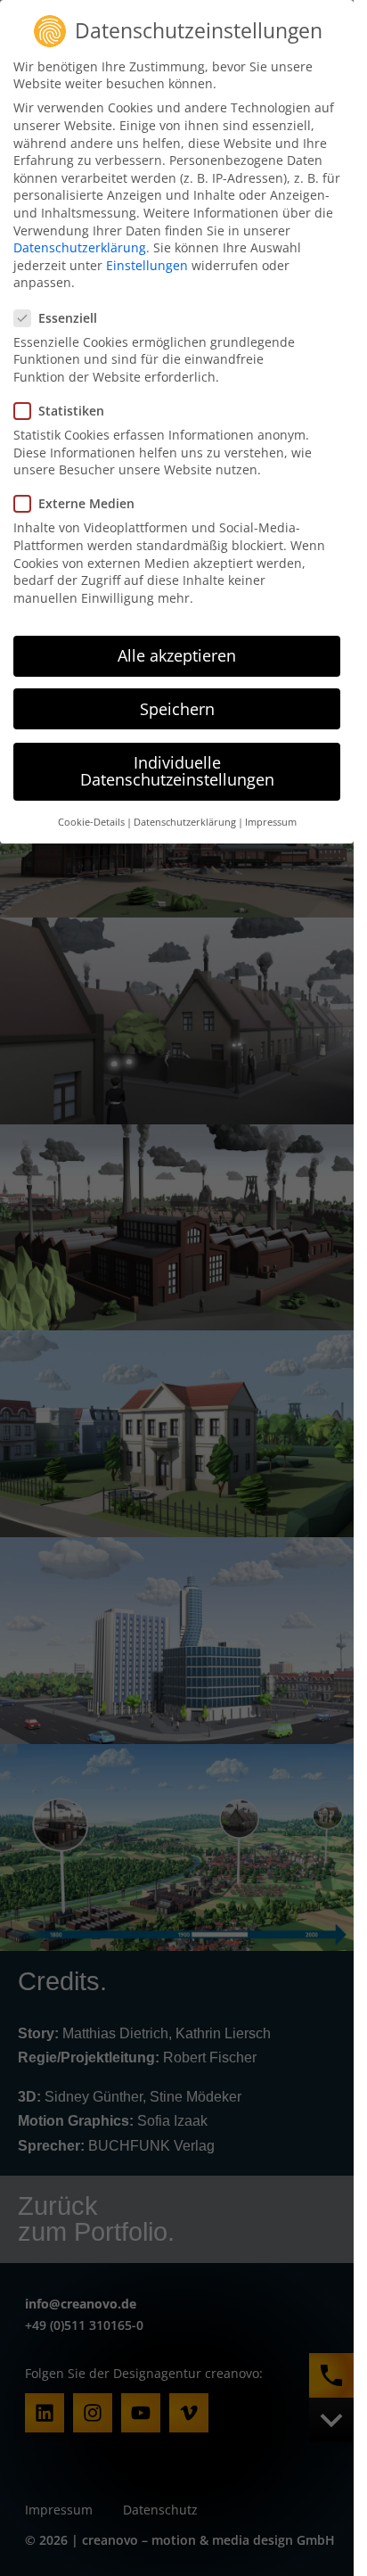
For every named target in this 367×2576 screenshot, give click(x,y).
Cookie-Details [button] (91, 822)
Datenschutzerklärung (80, 247)
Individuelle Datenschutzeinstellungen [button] (177, 771)
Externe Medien (86, 503)
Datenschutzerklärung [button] (185, 822)
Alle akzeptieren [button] (177, 655)
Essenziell (68, 318)
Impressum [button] (271, 822)
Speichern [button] (177, 709)
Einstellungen (147, 265)
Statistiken (71, 411)
